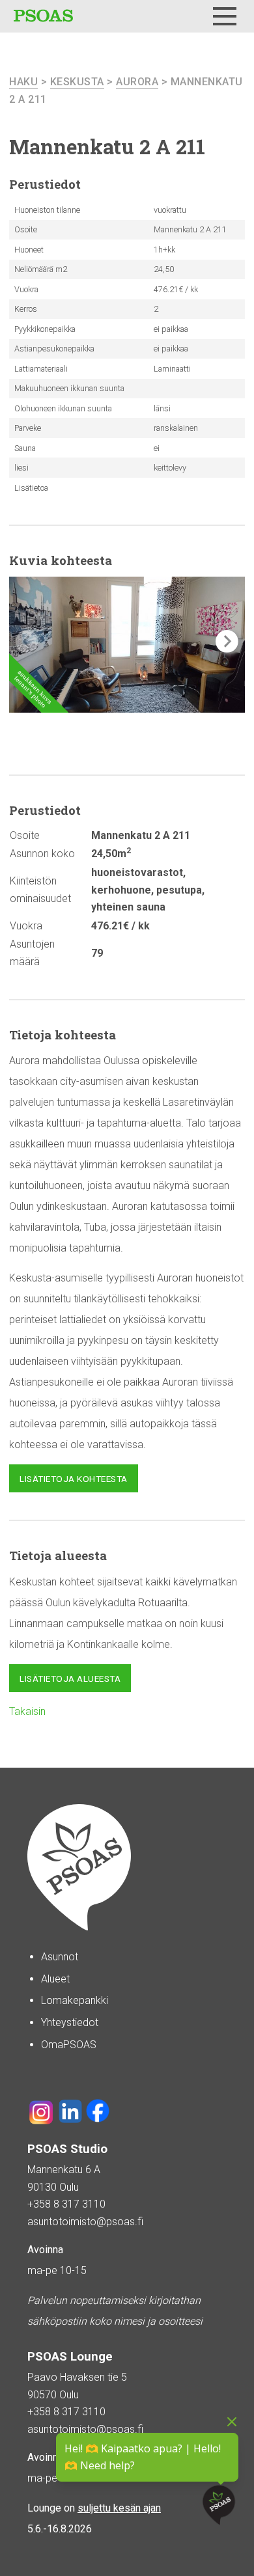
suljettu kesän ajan (119, 2508)
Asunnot (60, 1957)
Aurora (137, 82)
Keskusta (77, 82)
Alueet (55, 1979)
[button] (227, 641)
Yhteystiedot (70, 2022)
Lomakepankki (75, 2000)
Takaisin (27, 1711)
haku (23, 82)
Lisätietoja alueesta (70, 1679)
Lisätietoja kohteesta (74, 1479)
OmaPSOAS (69, 2045)
